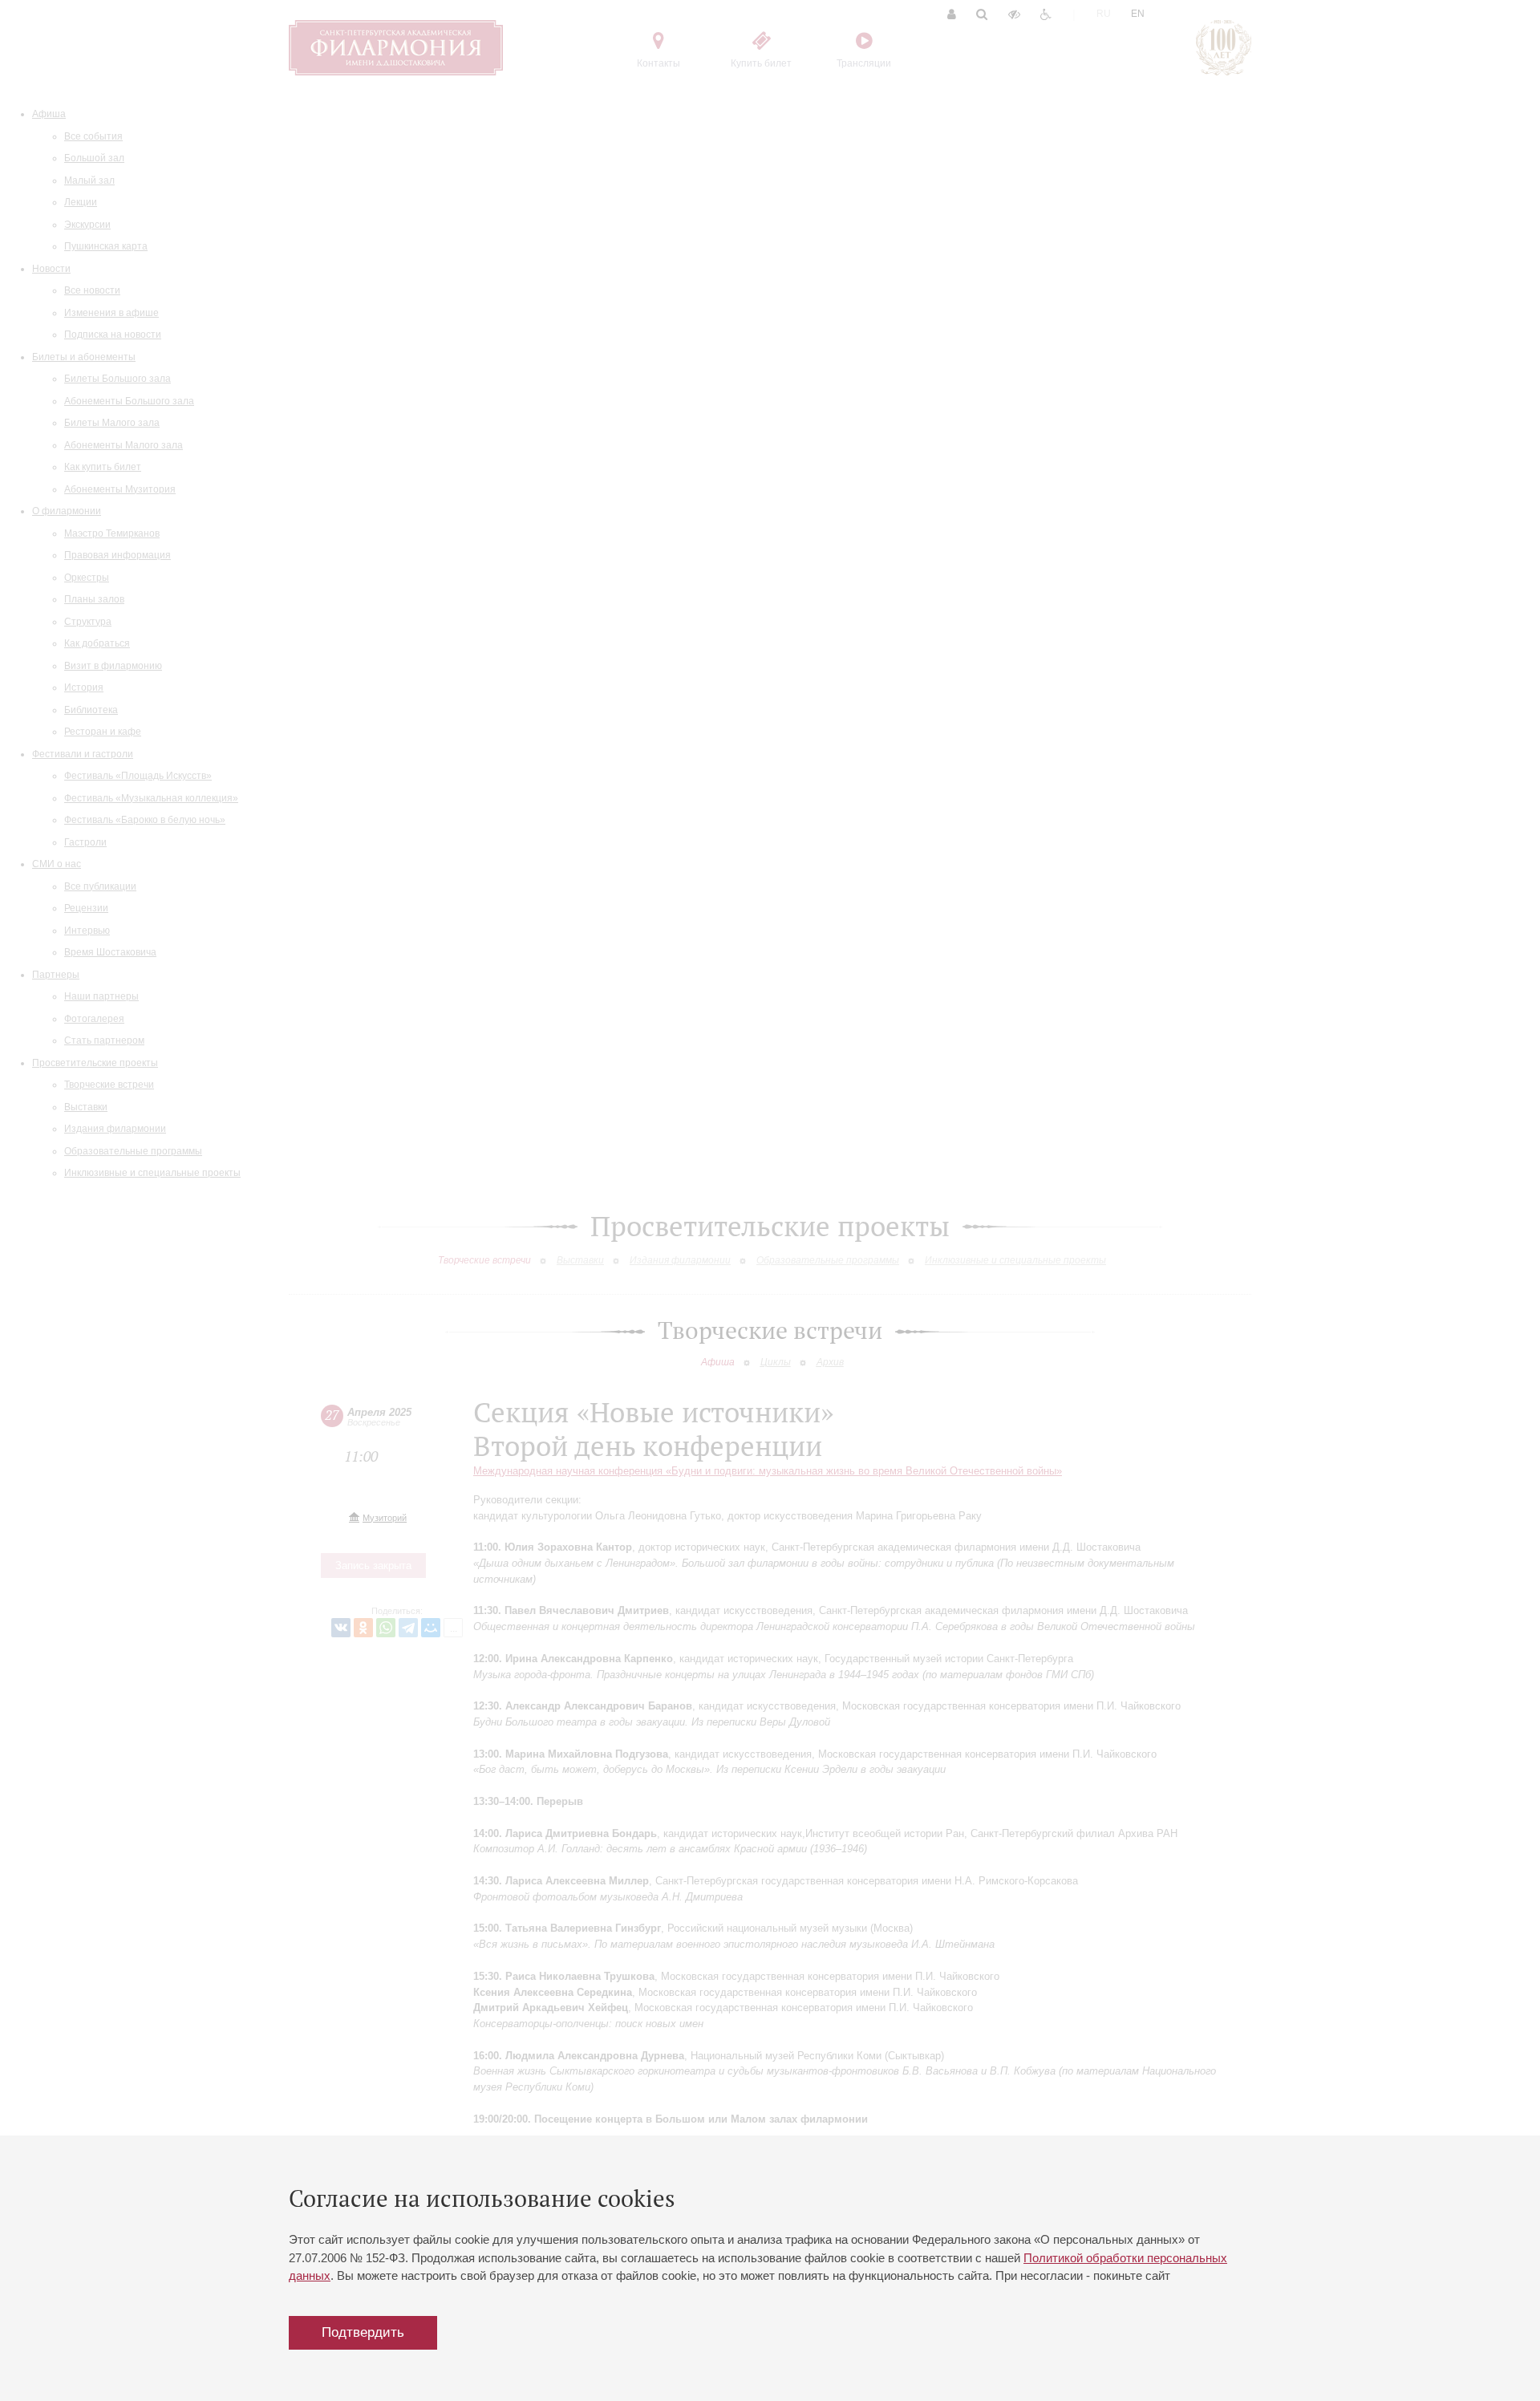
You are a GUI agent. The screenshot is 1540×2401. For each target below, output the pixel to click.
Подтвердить (363, 2332)
